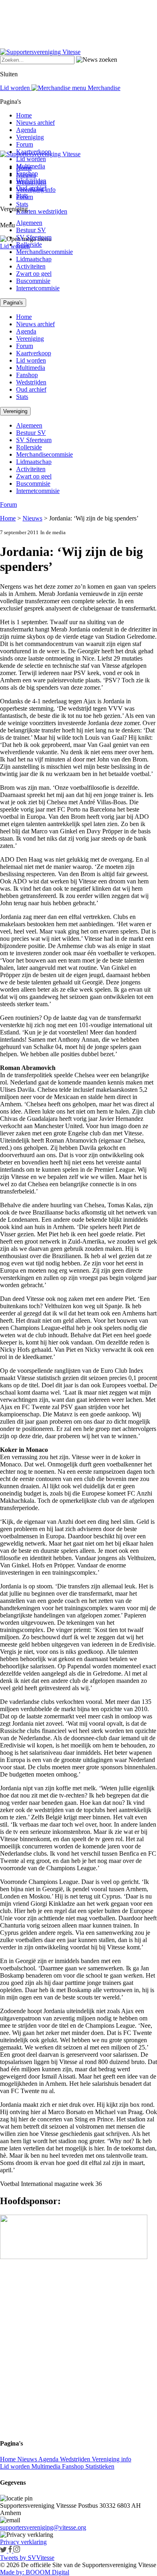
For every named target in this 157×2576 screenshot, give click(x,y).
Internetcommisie (38, 288)
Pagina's (13, 303)
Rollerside (29, 244)
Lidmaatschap (34, 259)
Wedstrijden (31, 181)
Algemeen (29, 223)
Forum (25, 144)
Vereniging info (112, 2459)
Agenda (26, 130)
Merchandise (103, 88)
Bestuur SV (31, 230)
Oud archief (31, 188)
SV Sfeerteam (34, 237)
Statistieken (100, 2466)
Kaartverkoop (34, 152)
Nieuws (32, 518)
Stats (22, 204)
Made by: (12, 2572)
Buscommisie (33, 281)
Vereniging (30, 137)
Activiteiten (31, 266)
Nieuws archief (35, 123)
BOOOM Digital (47, 2572)
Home (24, 115)
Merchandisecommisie (44, 252)
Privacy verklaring (23, 2542)
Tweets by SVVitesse (27, 2558)
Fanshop (27, 173)
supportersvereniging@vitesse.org (43, 2527)
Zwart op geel (34, 274)
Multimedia (31, 166)
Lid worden (15, 246)
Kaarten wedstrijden (42, 211)
